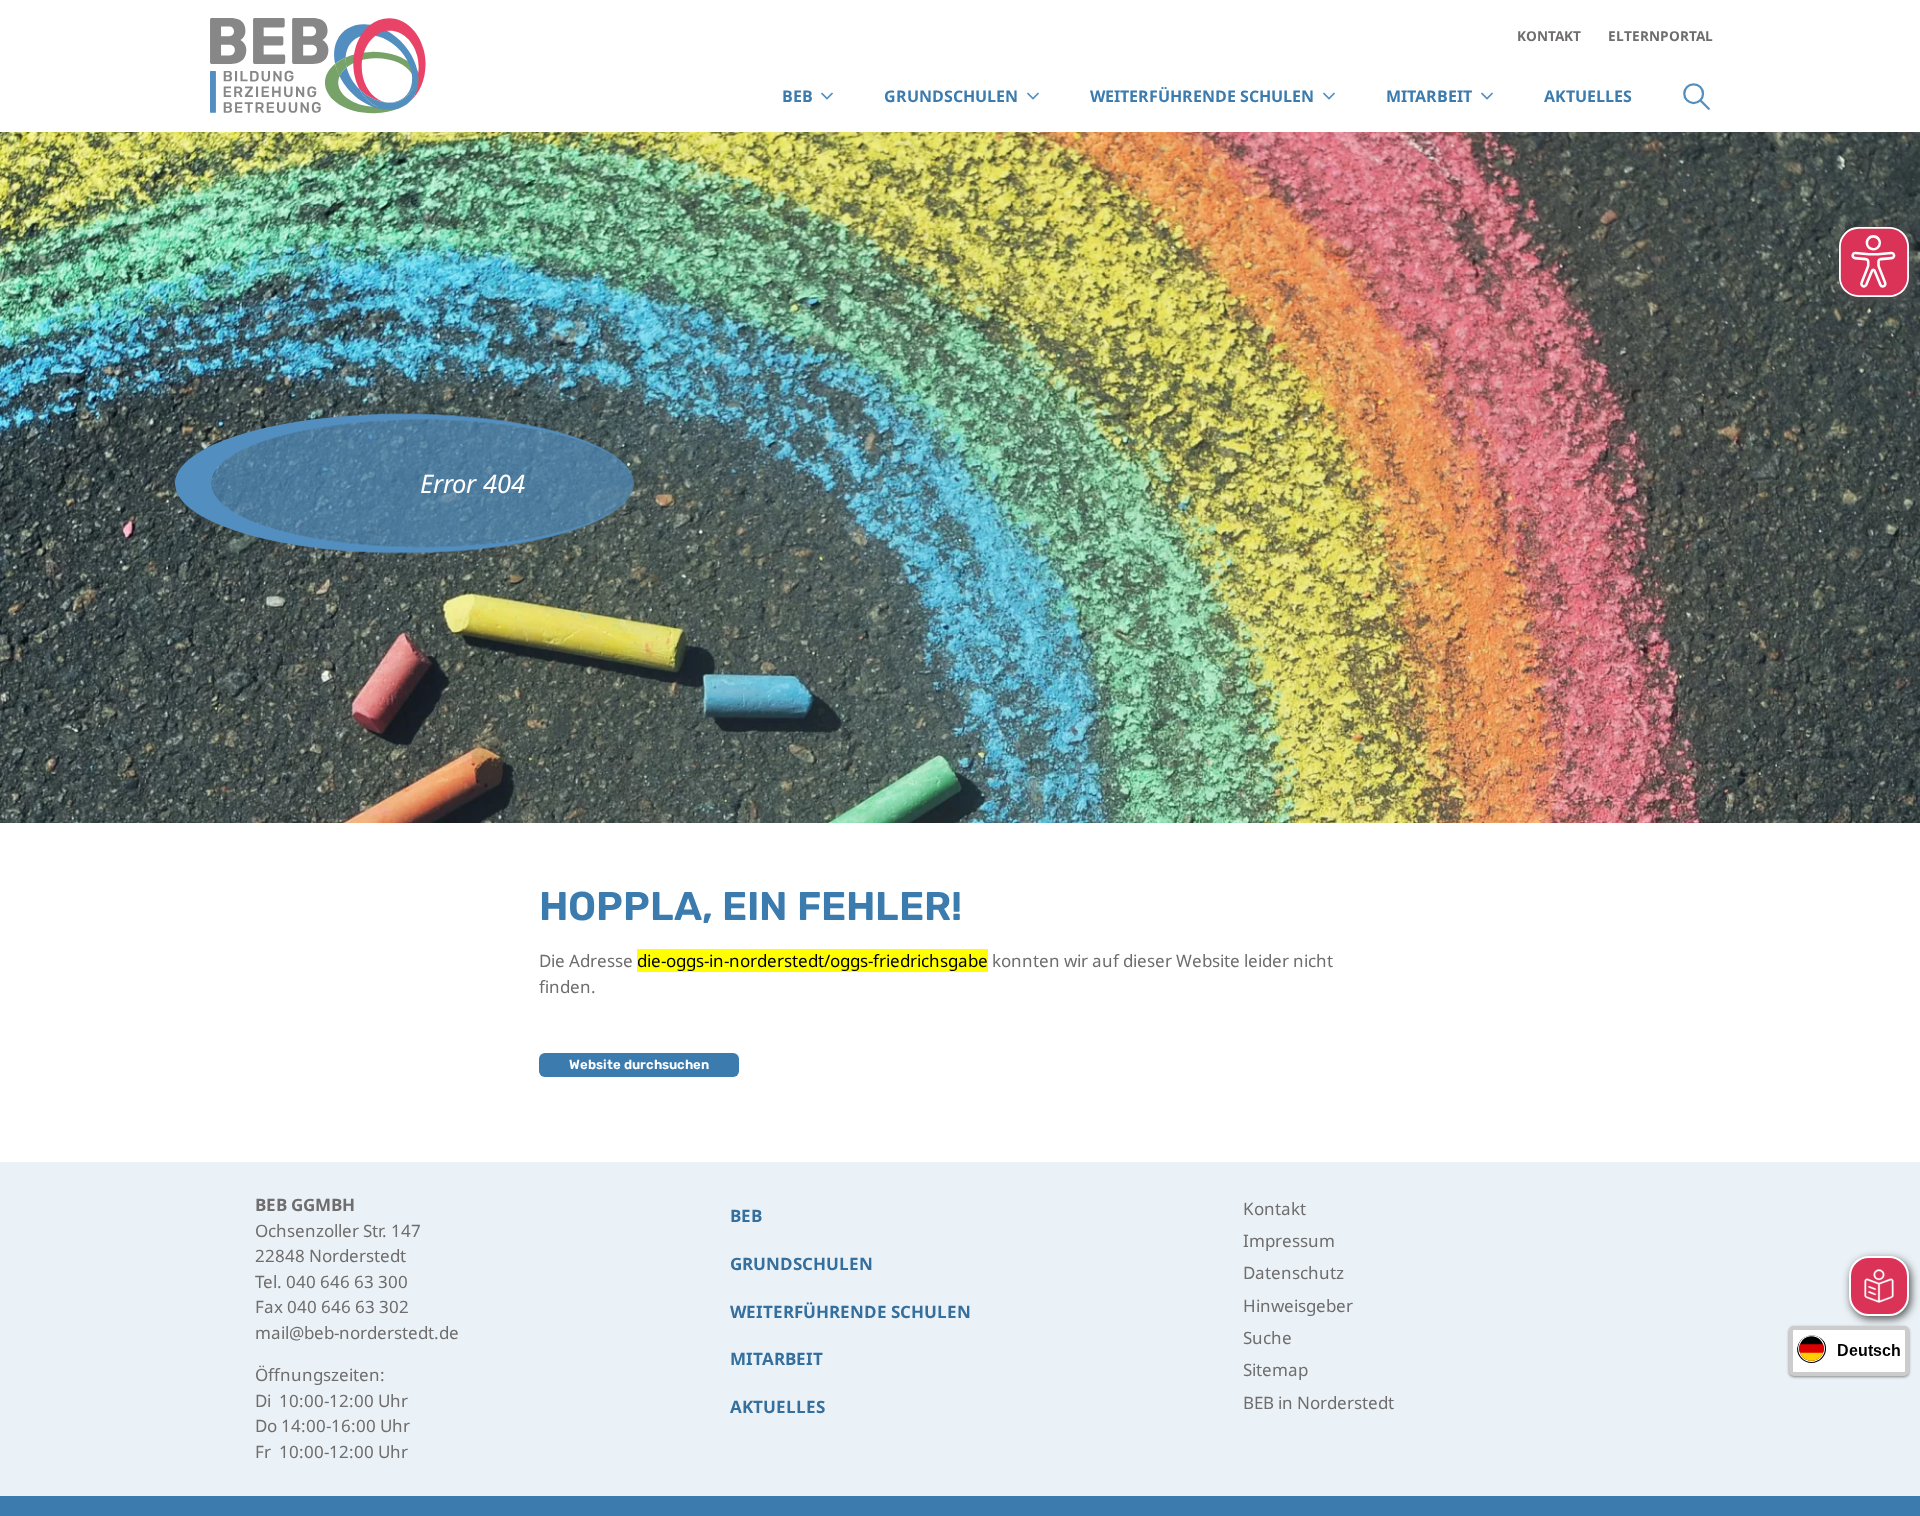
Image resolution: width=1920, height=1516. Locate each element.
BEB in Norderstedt (1318, 1402)
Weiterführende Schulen (850, 1311)
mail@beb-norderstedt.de (357, 1332)
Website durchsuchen (639, 1064)
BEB (746, 1215)
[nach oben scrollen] (1879, 1410)
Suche (1696, 96)
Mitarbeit (1429, 96)
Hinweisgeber (1298, 1305)
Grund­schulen (801, 1263)
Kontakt (1549, 35)
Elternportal (1660, 35)
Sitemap (1275, 1369)
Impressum (1289, 1240)
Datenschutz (1293, 1272)
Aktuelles (1588, 96)
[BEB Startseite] (318, 66)
